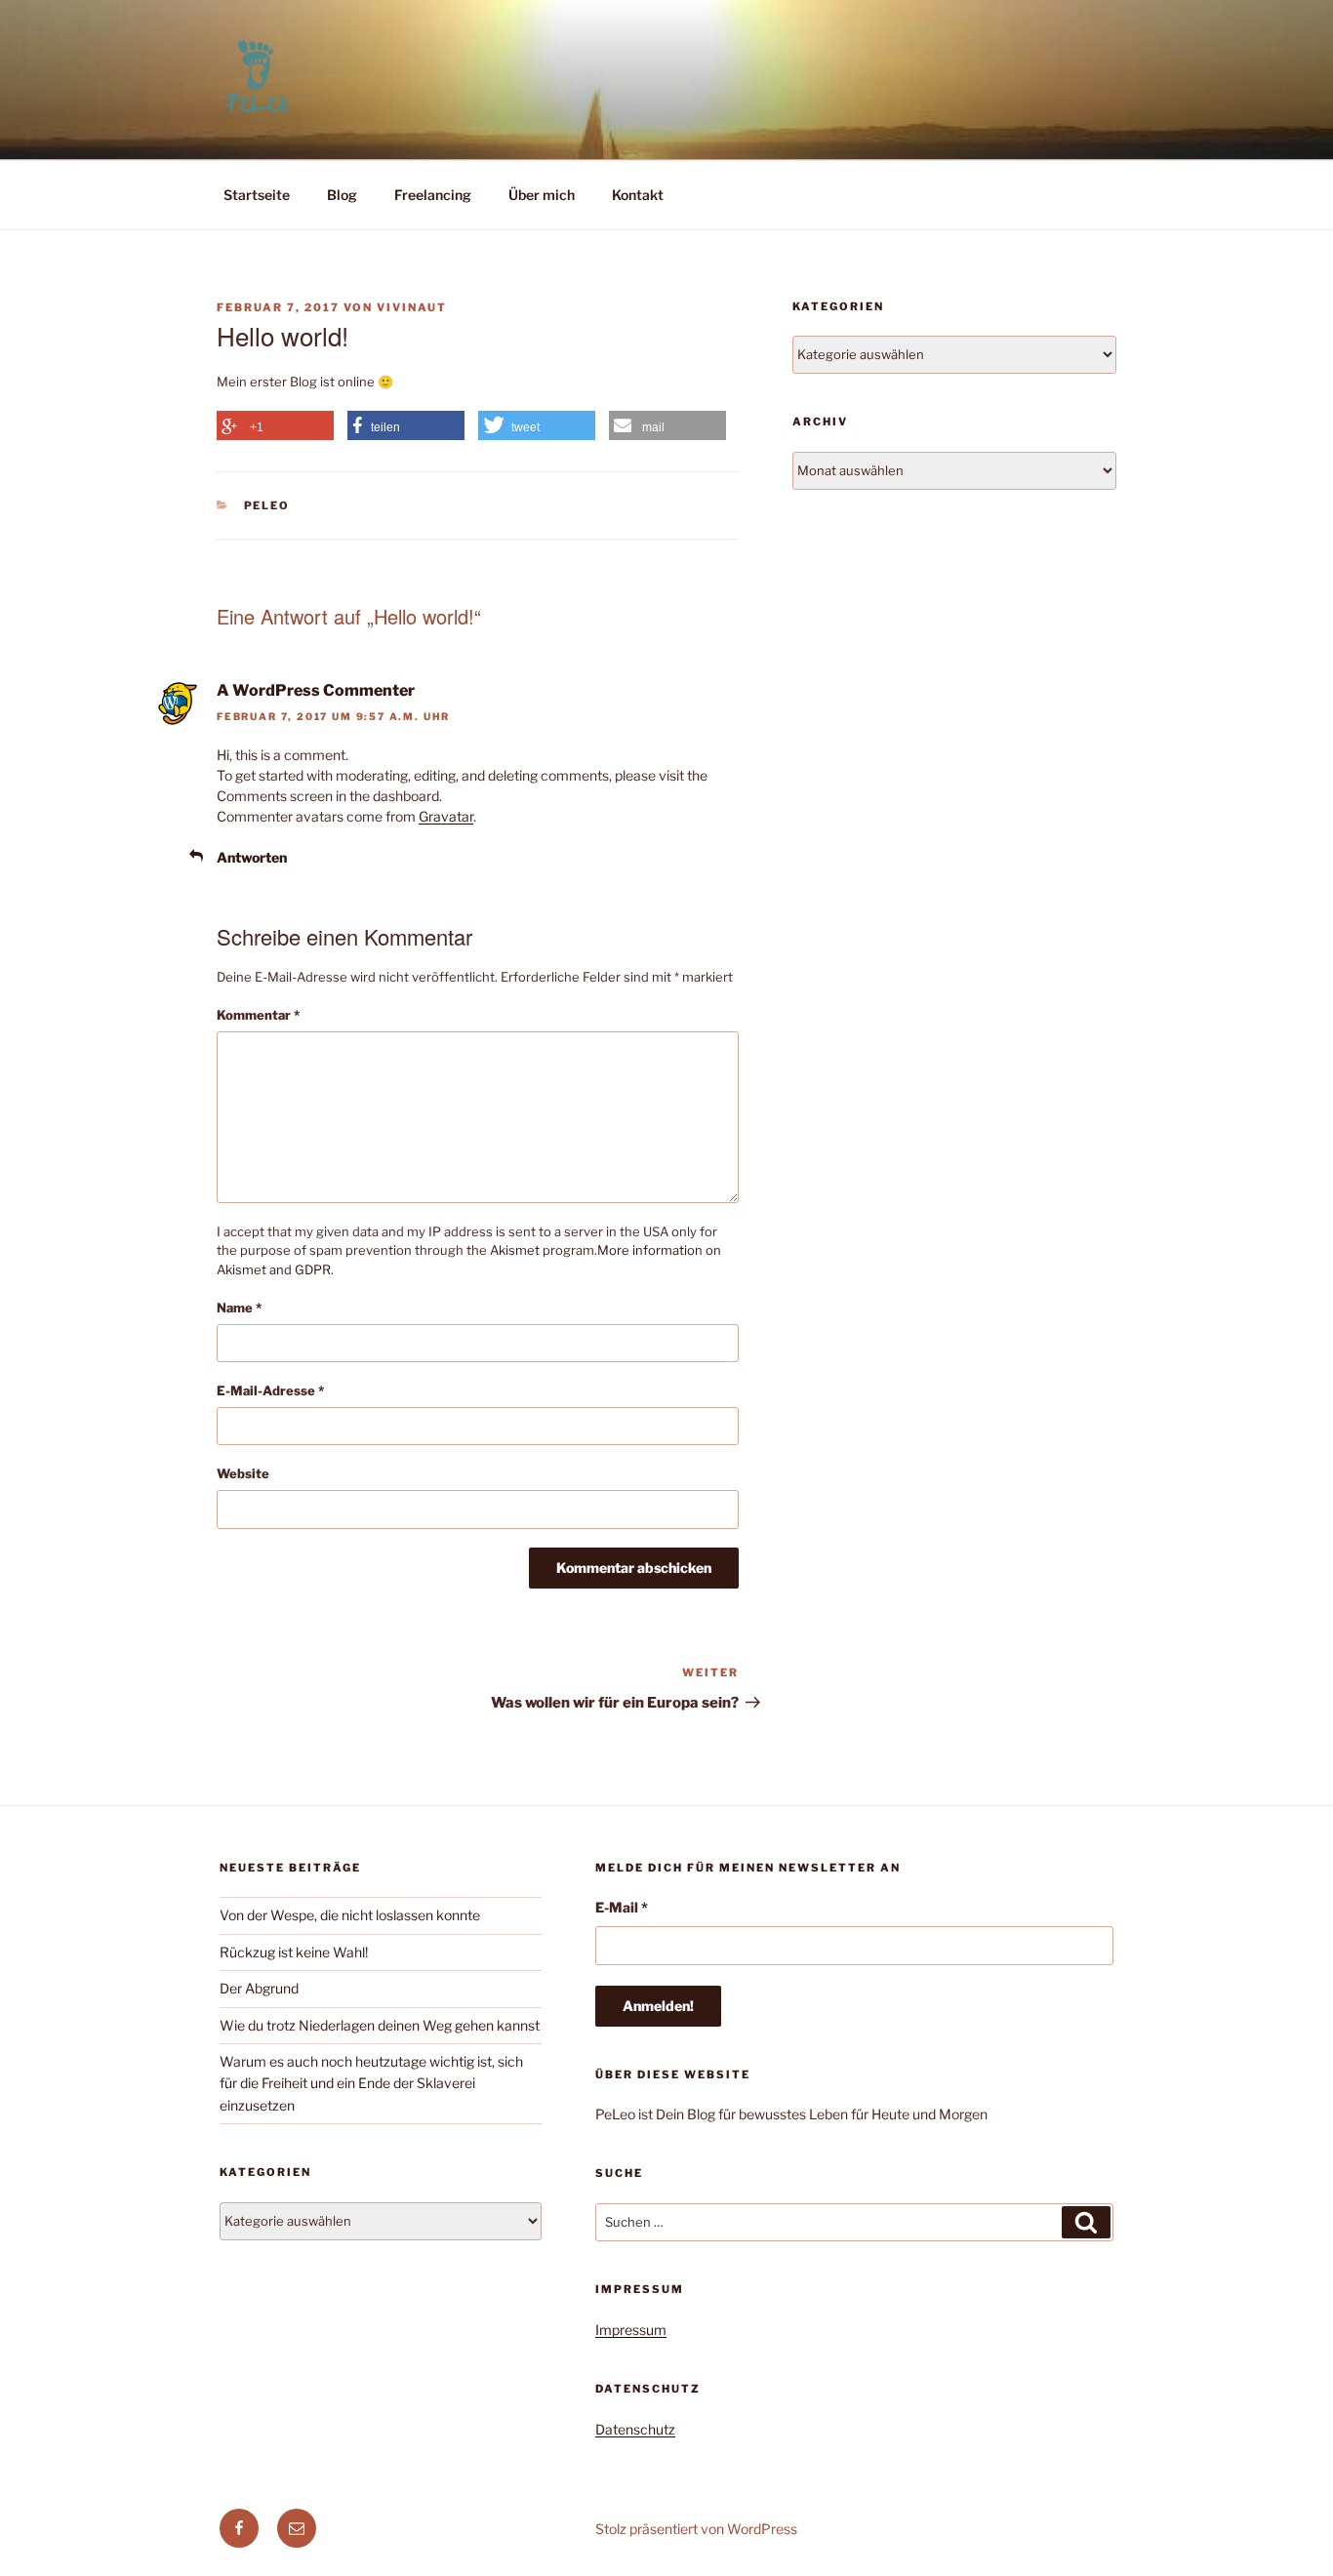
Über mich (542, 195)
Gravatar (446, 816)
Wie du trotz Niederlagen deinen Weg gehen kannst (380, 2025)
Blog (342, 195)
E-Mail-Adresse (270, 1390)
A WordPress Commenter (316, 690)
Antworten (252, 857)
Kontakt (638, 195)
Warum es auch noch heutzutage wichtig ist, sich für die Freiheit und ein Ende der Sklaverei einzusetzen (371, 2083)
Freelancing (433, 195)
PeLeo (267, 505)
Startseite (257, 195)
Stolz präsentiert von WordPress (696, 2529)
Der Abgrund (259, 1988)
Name (239, 1308)
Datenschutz (635, 2429)
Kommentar (258, 1015)
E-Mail (622, 1907)
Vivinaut (412, 307)
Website (243, 1473)
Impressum (631, 2330)
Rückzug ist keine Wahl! (294, 1952)
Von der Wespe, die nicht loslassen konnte (350, 1915)
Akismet (515, 1250)
